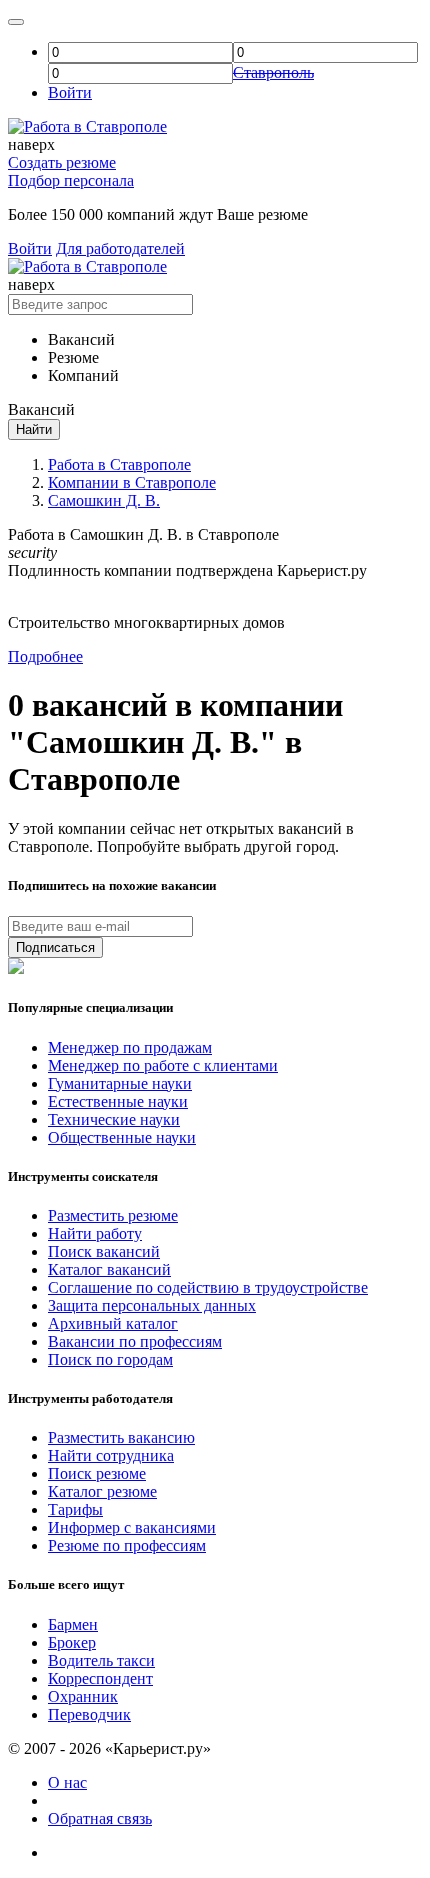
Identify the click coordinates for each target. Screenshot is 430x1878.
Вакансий (81, 339)
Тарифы (75, 1509)
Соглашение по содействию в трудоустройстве (208, 1287)
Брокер (72, 1642)
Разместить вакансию (121, 1437)
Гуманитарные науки (120, 1083)
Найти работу (95, 1233)
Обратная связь (100, 1818)
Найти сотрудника (111, 1455)
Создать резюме (62, 162)
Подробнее (45, 656)
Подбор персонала (71, 180)
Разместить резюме (113, 1215)
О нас (67, 1782)
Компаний (83, 375)
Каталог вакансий (109, 1269)
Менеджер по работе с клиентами (163, 1065)
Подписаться (55, 947)
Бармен (73, 1624)
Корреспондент (100, 1678)
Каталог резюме (102, 1491)
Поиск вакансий (104, 1251)
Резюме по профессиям (127, 1545)
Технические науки (114, 1119)
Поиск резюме (97, 1473)
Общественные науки (122, 1137)
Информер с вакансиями (132, 1527)
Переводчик (89, 1714)
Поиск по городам (110, 1359)
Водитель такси (101, 1660)
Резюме (73, 357)
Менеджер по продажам (130, 1047)
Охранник (83, 1696)
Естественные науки (118, 1101)
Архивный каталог (113, 1323)
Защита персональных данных (152, 1305)
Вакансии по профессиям (135, 1341)
